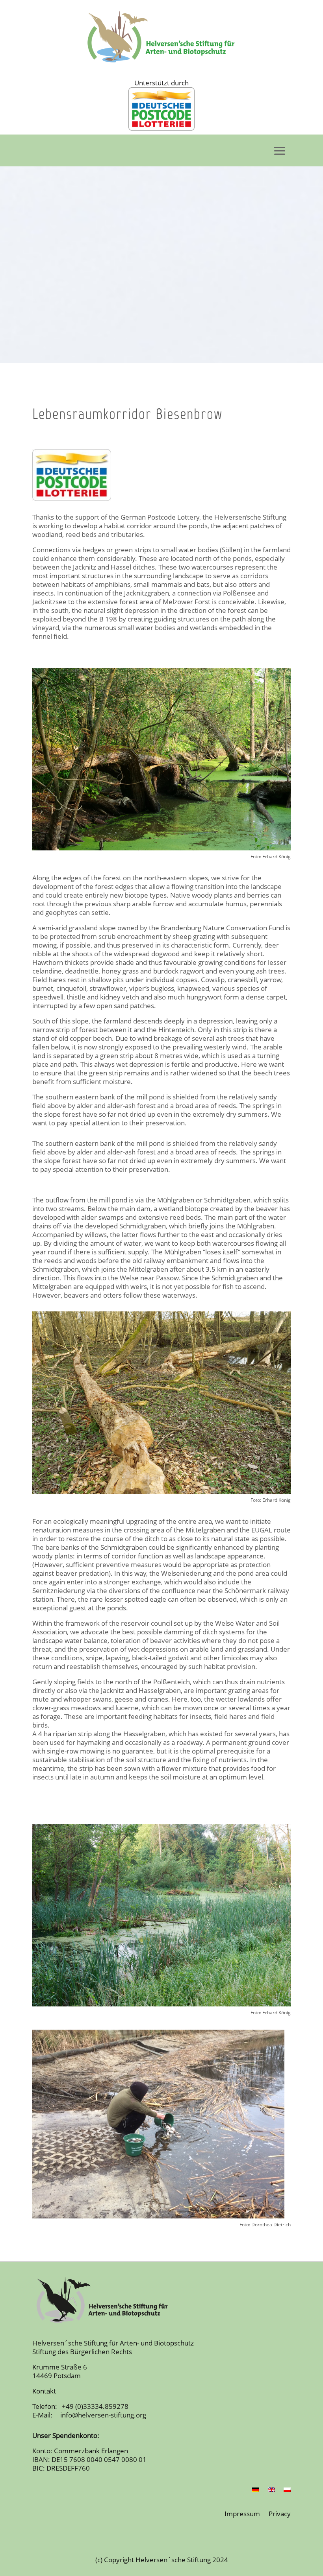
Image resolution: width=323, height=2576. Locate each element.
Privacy (280, 2514)
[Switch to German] (256, 2491)
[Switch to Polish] (287, 2491)
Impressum (242, 2514)
